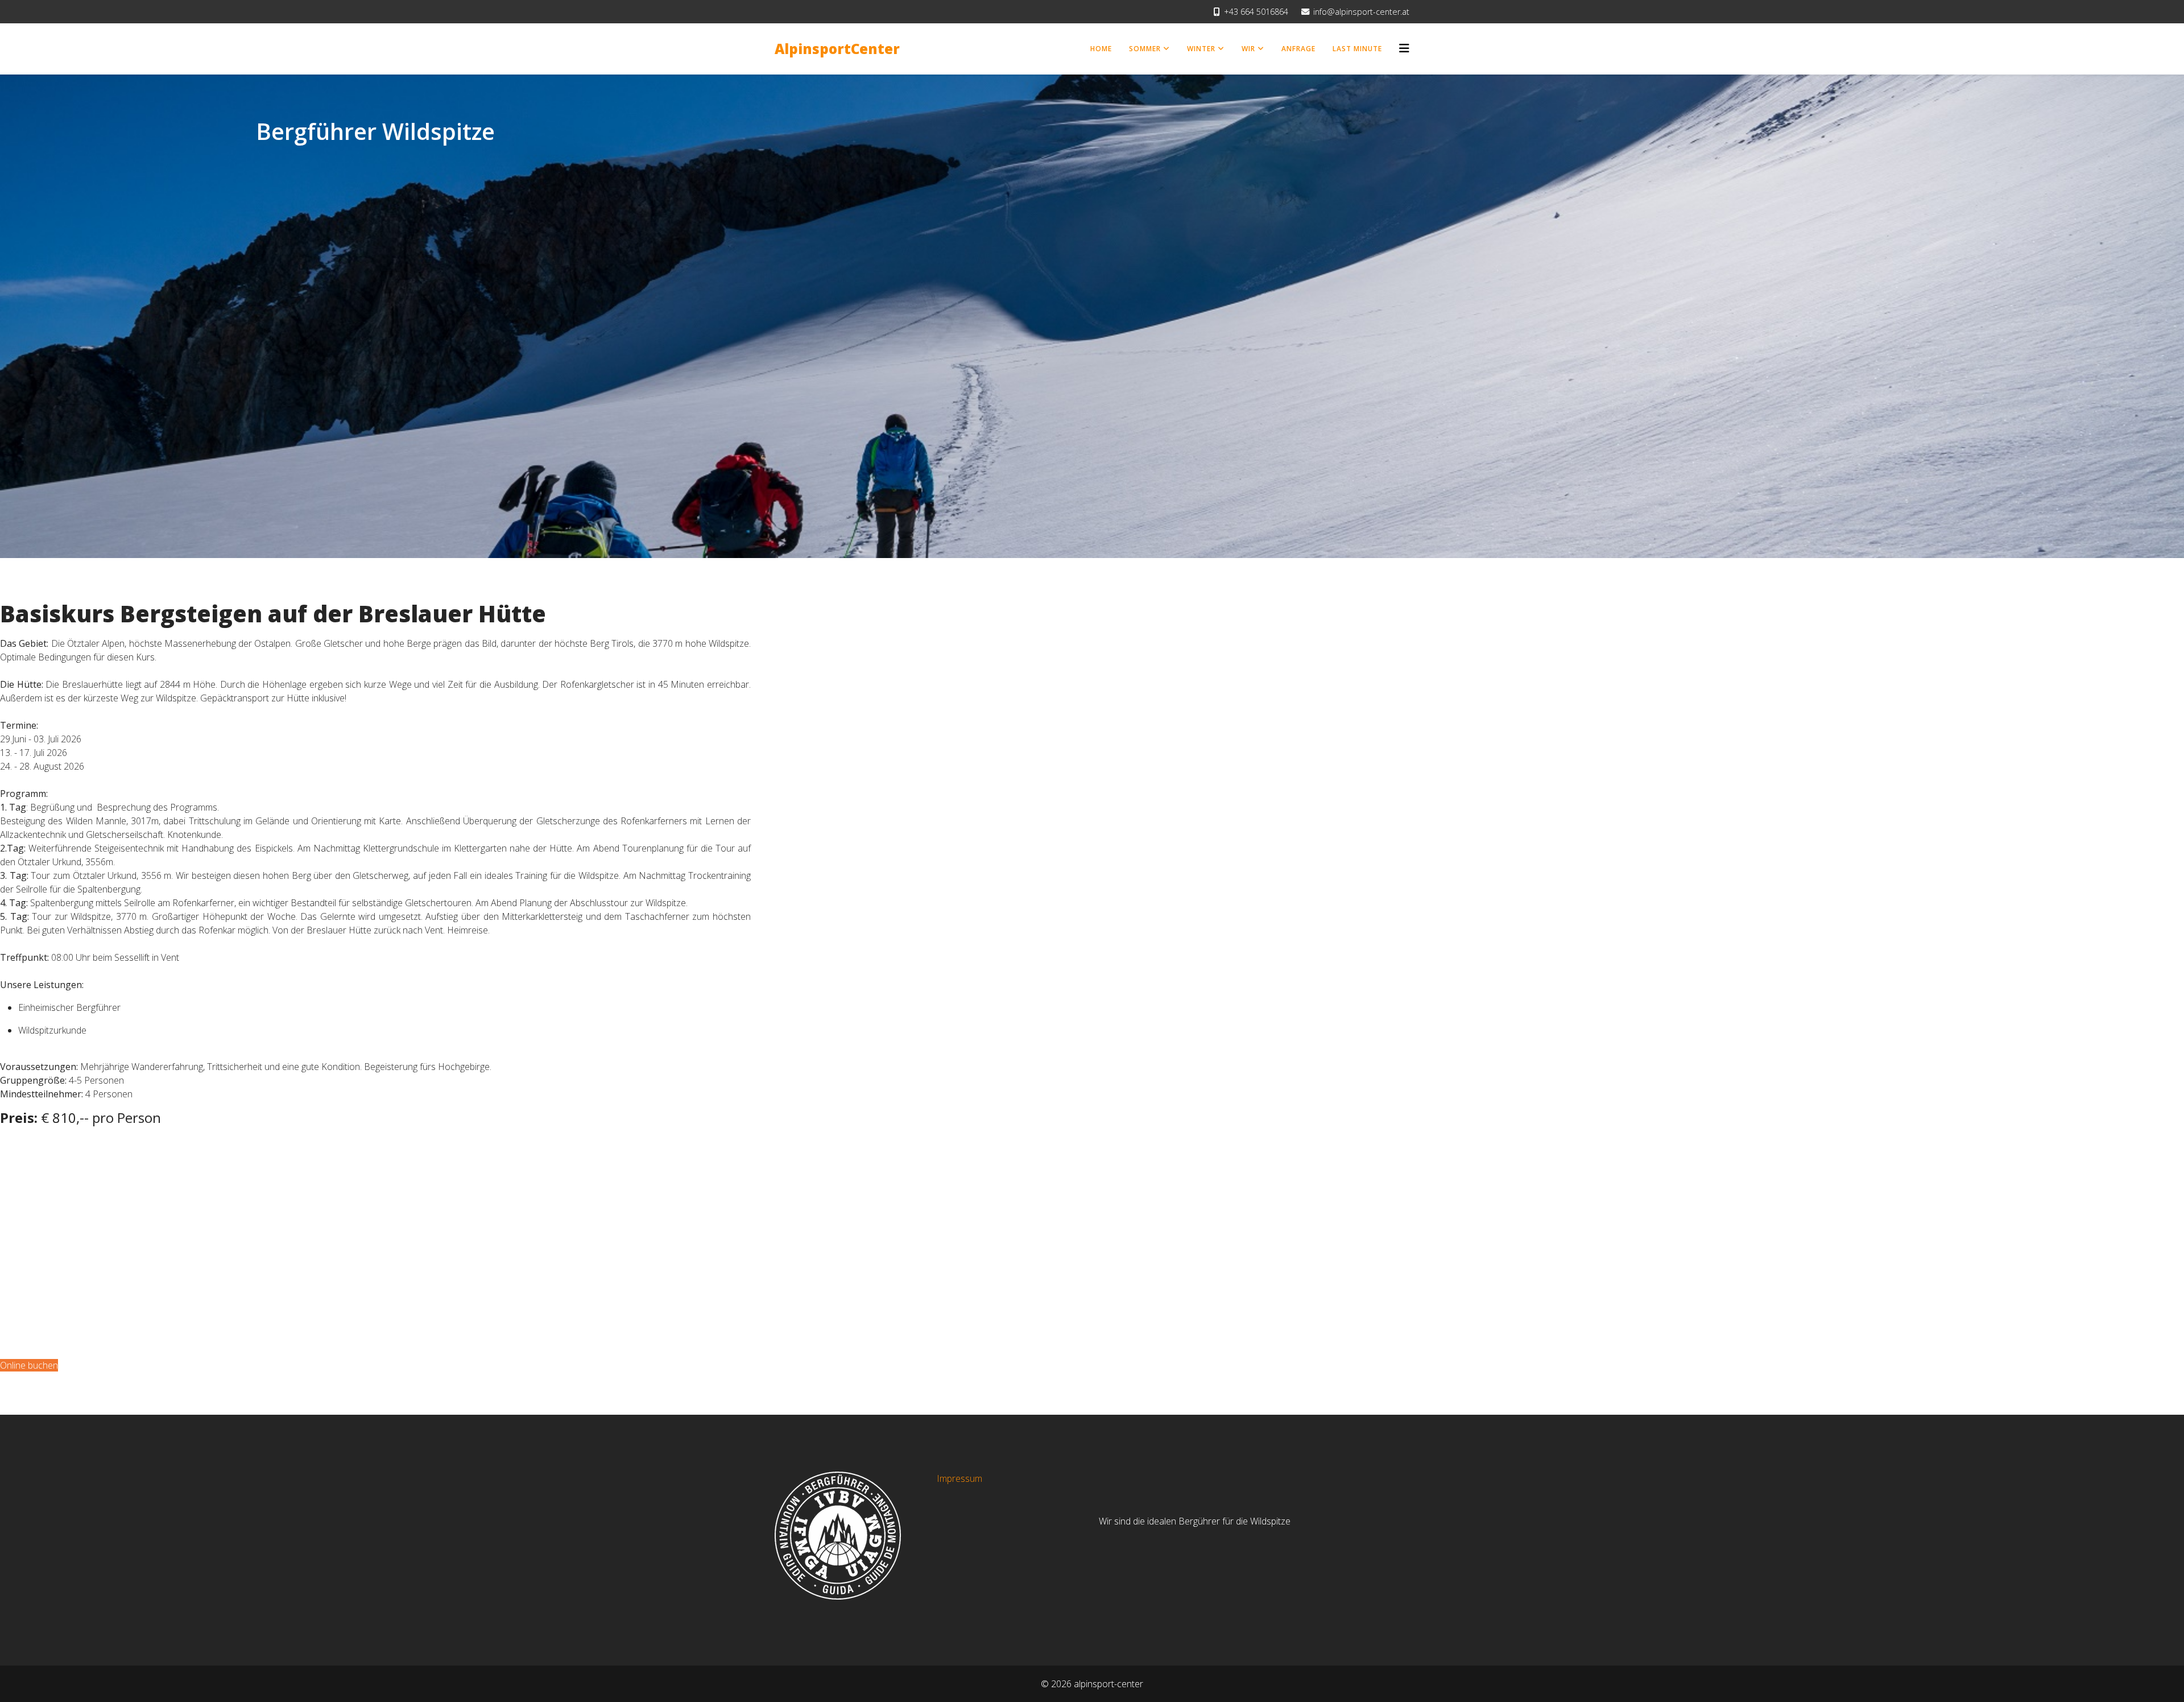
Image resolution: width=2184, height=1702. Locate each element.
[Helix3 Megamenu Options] (1404, 48)
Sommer (1145, 49)
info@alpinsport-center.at (1361, 12)
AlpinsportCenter (837, 49)
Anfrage (1298, 49)
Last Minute (1357, 49)
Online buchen (29, 1365)
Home (1101, 49)
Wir (1248, 49)
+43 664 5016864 (1256, 12)
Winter (1201, 49)
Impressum (959, 1478)
